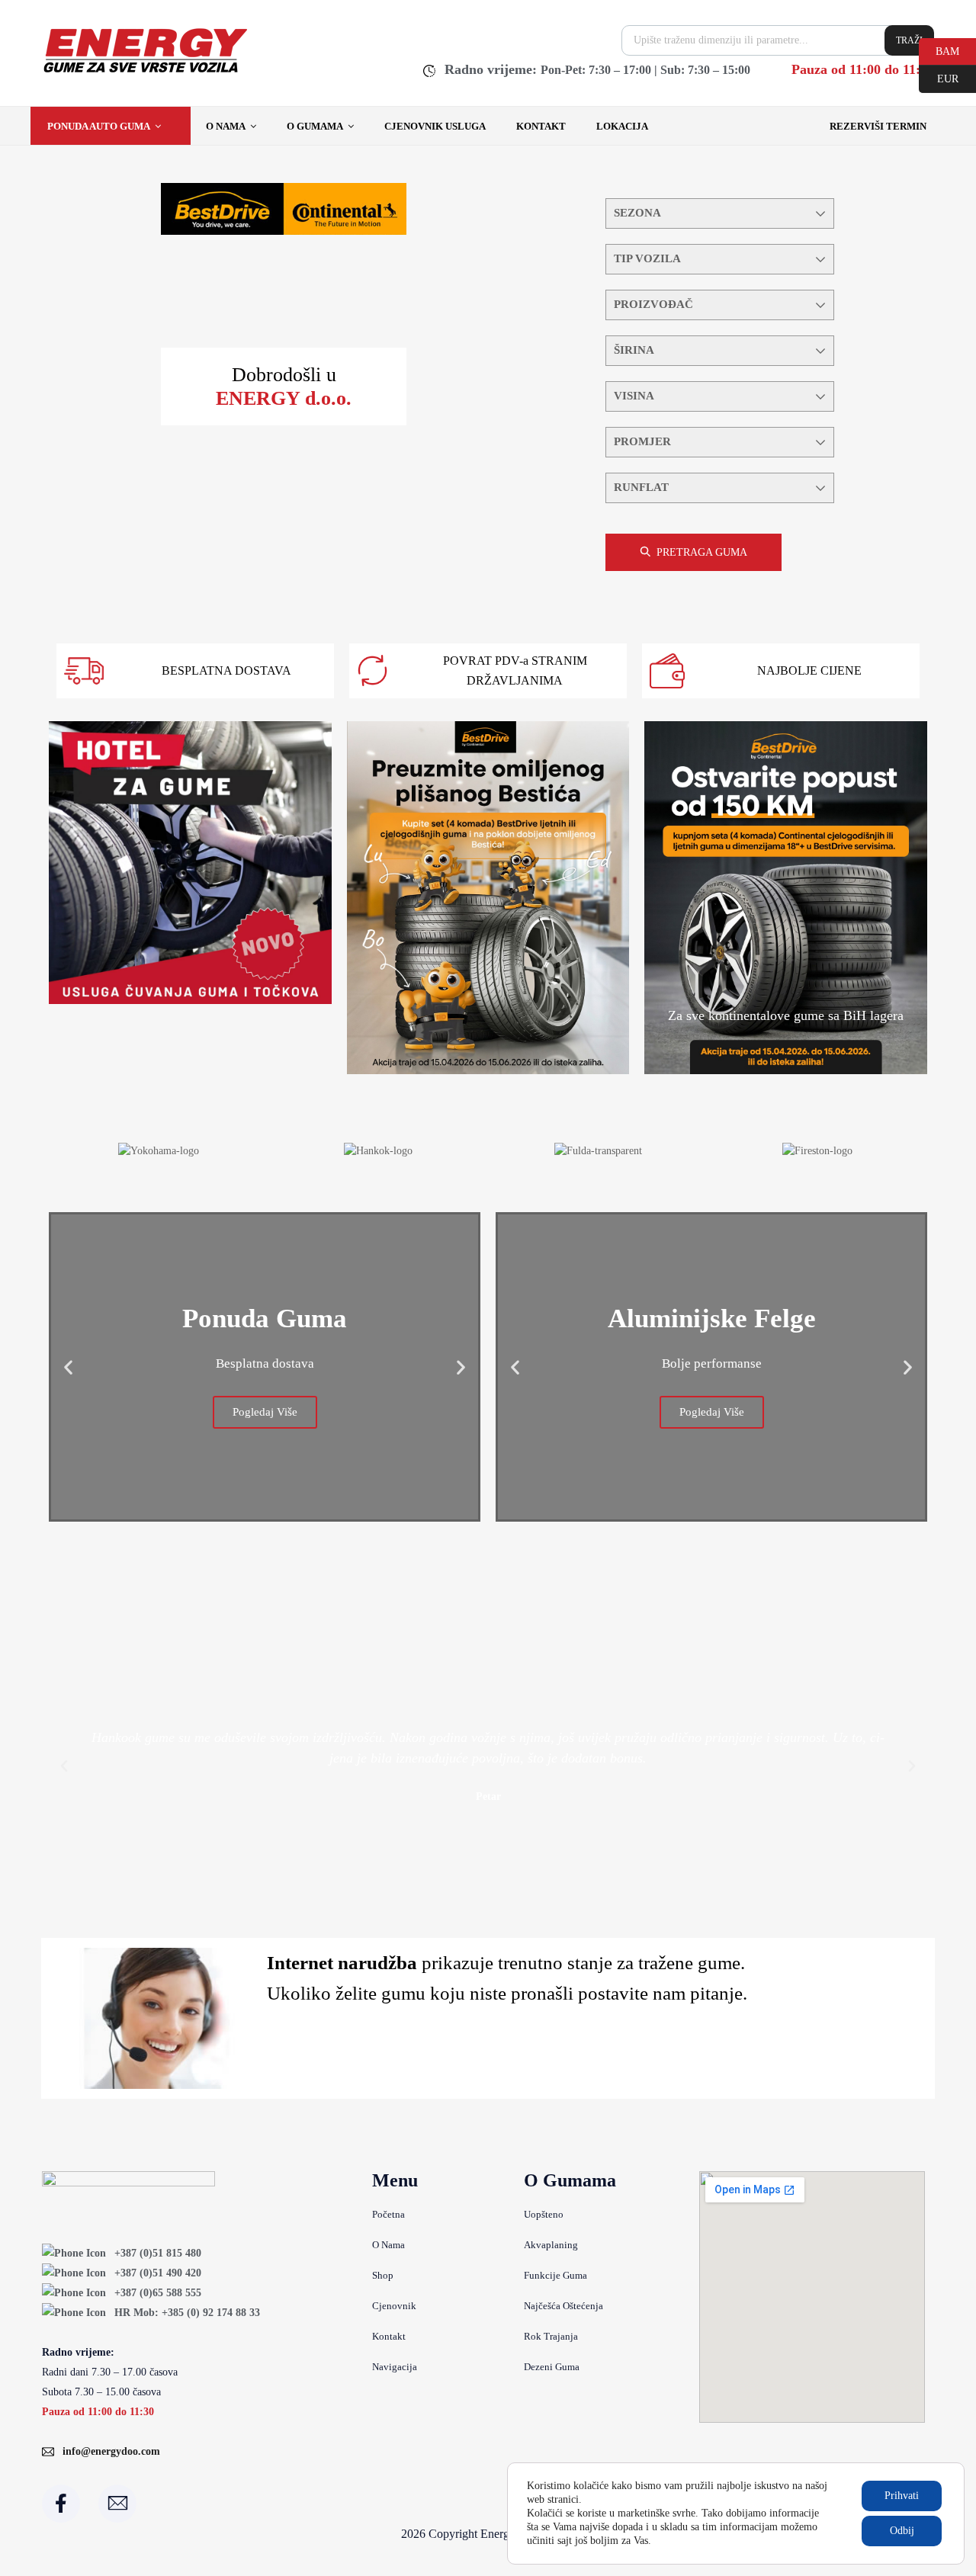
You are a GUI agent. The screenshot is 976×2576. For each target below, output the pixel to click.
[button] (68, 1367)
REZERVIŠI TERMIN (878, 126)
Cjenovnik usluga (435, 126)
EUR (939, 78)
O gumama (315, 126)
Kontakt (541, 126)
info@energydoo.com (111, 2451)
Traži (909, 40)
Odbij (902, 2531)
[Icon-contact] (117, 2504)
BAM (939, 50)
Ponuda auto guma (99, 126)
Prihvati (902, 2496)
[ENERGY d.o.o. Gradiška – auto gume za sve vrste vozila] (144, 72)
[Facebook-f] (61, 2504)
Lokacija (622, 126)
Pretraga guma (702, 552)
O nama (226, 126)
